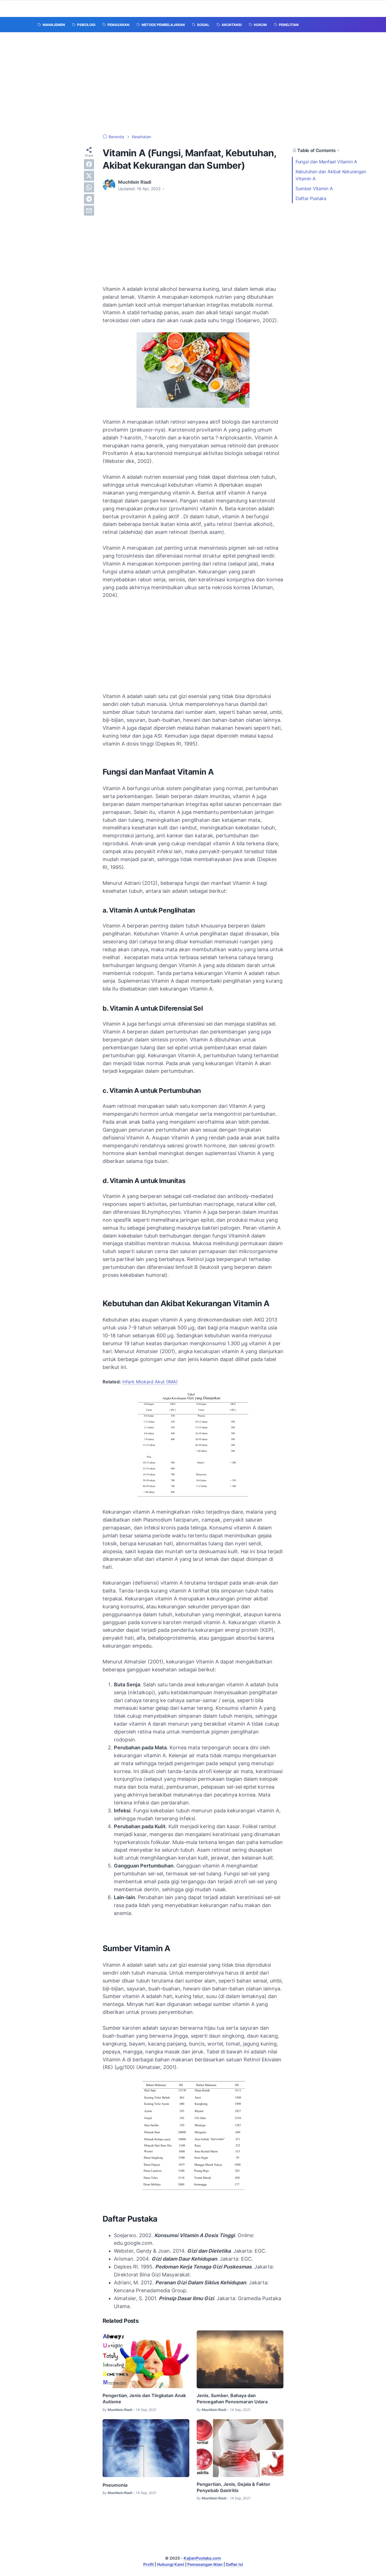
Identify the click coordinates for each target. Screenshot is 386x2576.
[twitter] (89, 176)
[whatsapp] (89, 187)
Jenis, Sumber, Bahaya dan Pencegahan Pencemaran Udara (232, 2399)
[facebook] (89, 164)
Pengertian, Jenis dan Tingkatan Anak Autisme (144, 2399)
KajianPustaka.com (202, 2558)
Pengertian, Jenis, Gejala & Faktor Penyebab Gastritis (234, 2487)
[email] (89, 211)
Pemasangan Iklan (205, 2564)
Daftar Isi (234, 2564)
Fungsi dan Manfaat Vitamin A (327, 162)
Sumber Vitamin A (315, 189)
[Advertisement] (193, 83)
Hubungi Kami (171, 2564)
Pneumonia (115, 2485)
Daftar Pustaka (311, 198)
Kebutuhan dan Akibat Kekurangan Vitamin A (331, 175)
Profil (148, 2564)
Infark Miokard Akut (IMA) (150, 1382)
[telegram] (89, 199)
